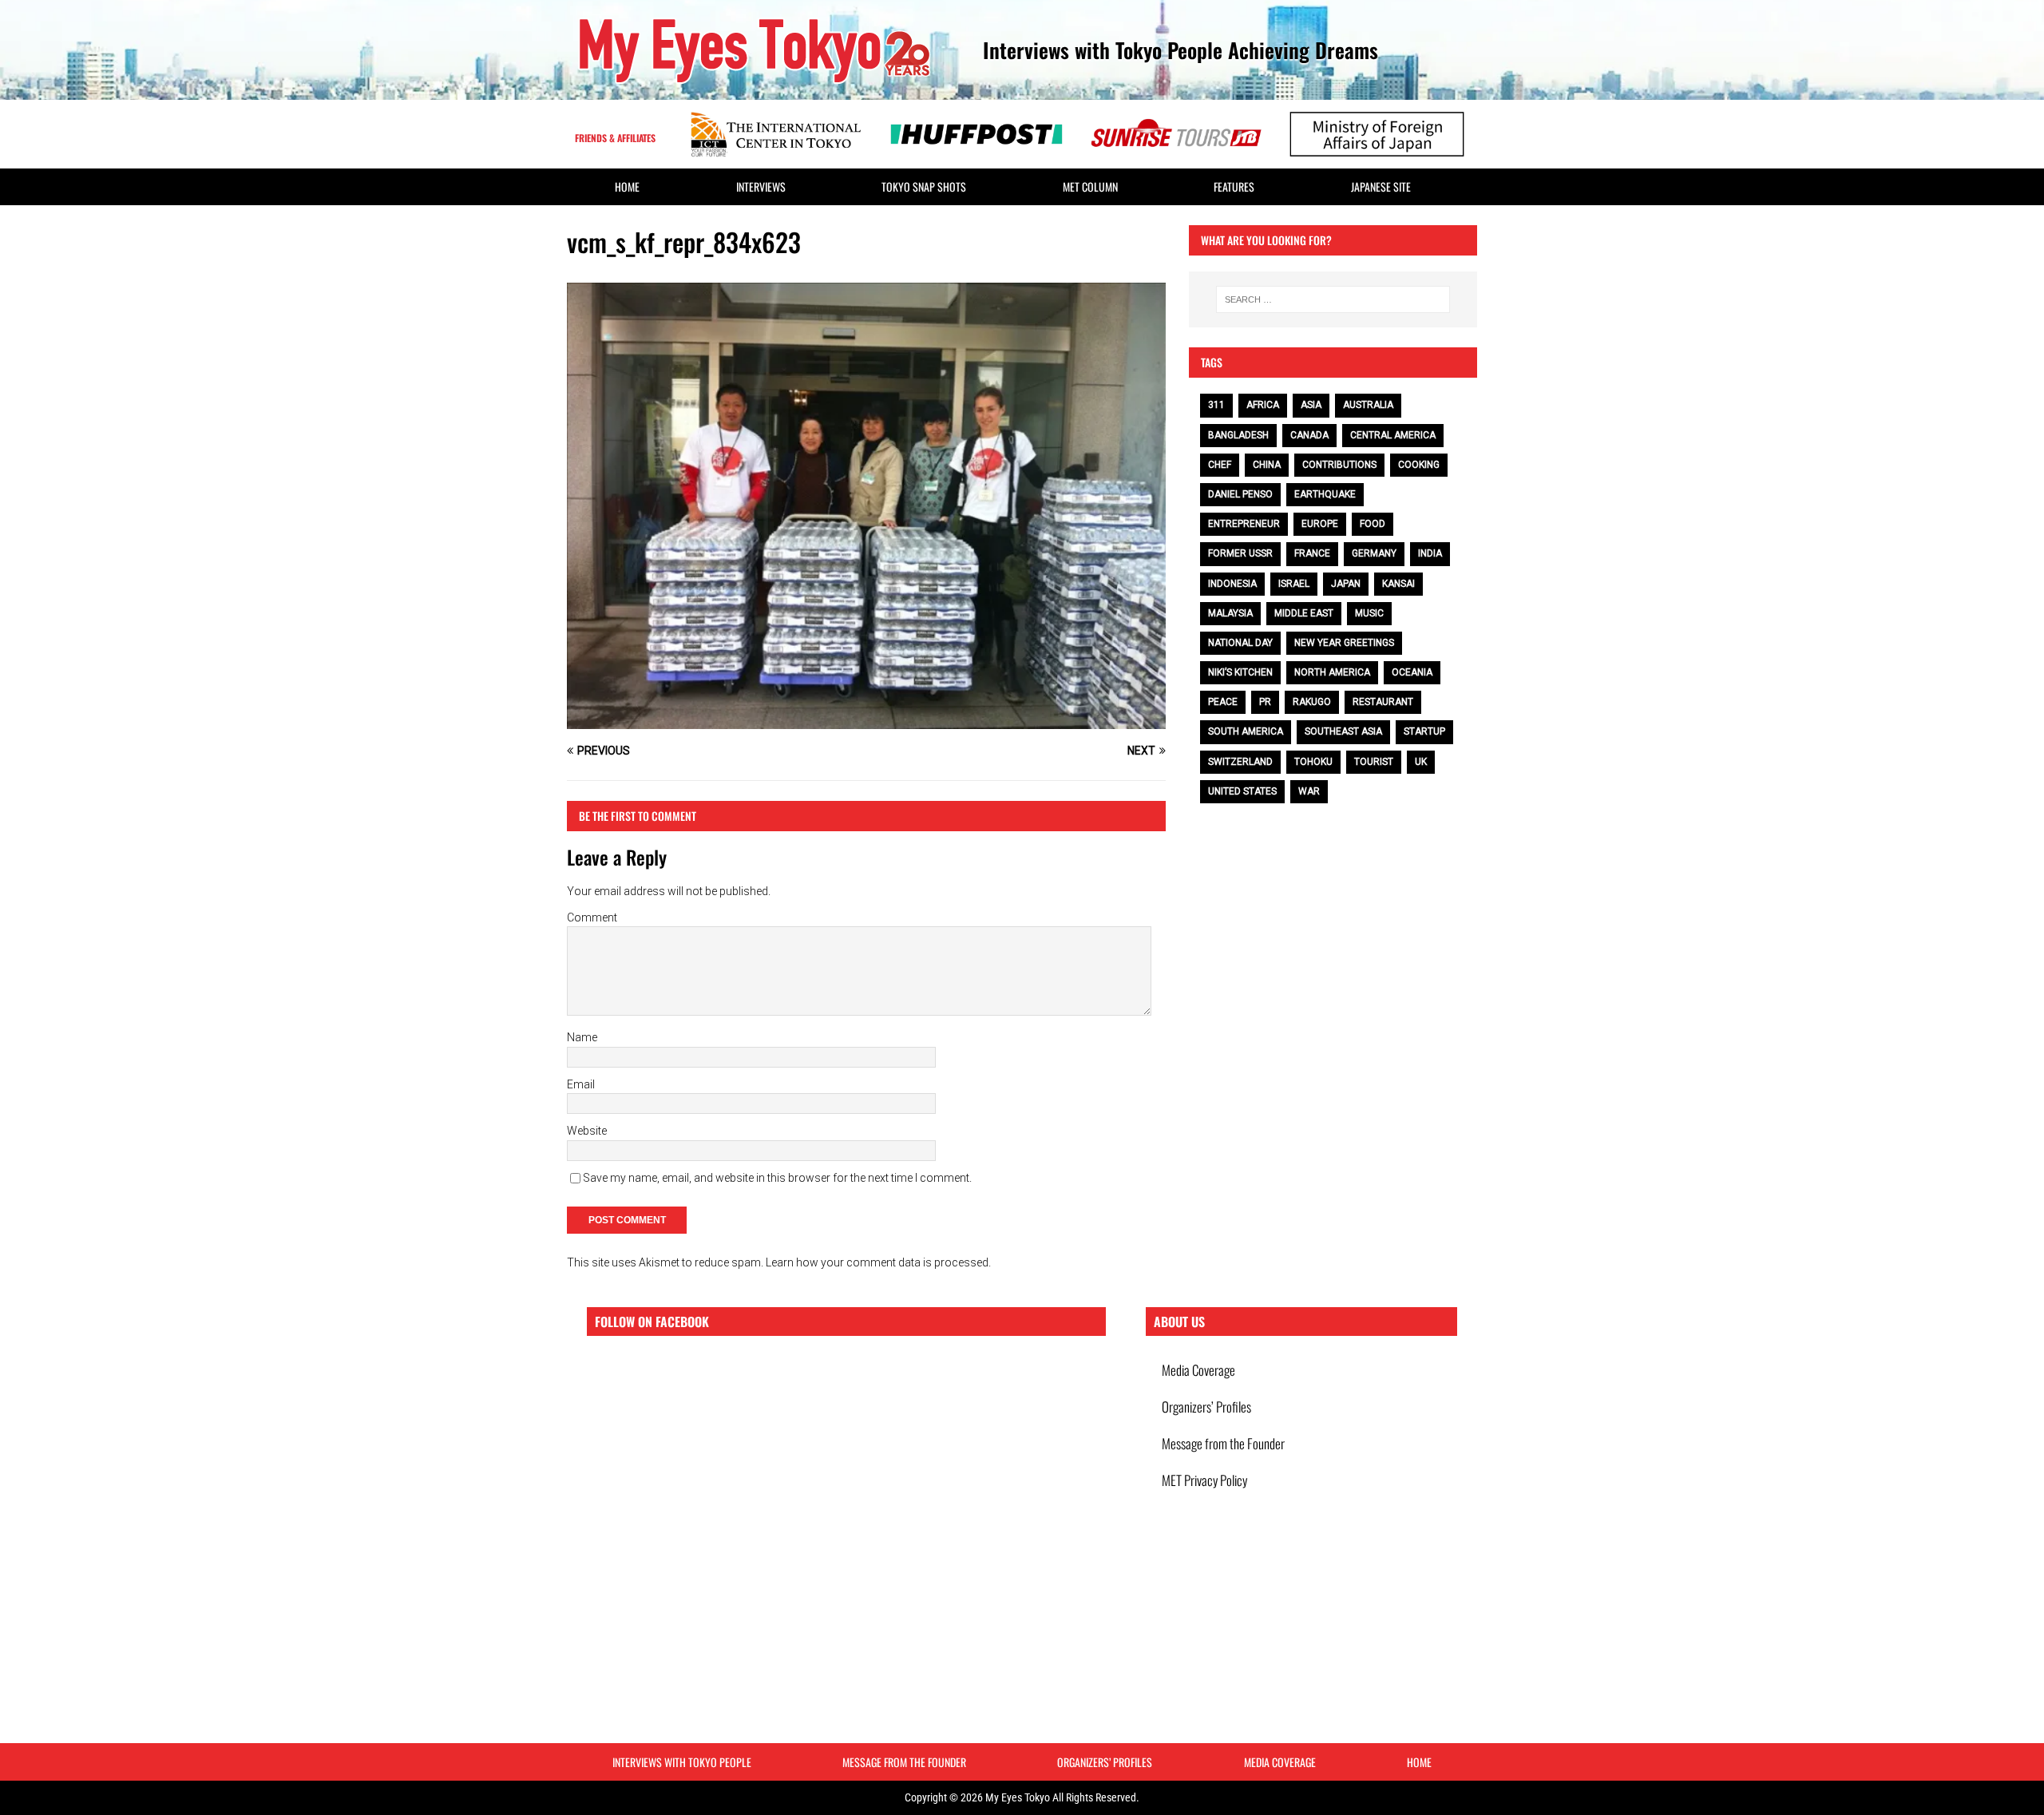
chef (1220, 465)
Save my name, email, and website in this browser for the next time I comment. (777, 1178)
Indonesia (1232, 584)
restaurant (1383, 702)
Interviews (761, 186)
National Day (1240, 643)
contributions (1339, 465)
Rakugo (1312, 702)
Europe (1320, 524)
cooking (1419, 465)
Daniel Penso (1240, 494)
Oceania (1412, 672)
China (1267, 465)
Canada (1309, 435)
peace (1223, 702)
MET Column (1090, 186)
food (1373, 524)
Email (581, 1084)
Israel (1294, 584)
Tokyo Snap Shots (924, 186)
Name (582, 1037)
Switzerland (1240, 762)
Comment (592, 917)
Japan (1346, 584)
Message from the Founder (1223, 1443)
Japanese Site (1381, 186)
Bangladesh (1238, 435)
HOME (627, 186)
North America (1332, 672)
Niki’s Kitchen (1240, 672)
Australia (1368, 405)
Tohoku (1313, 762)
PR (1265, 702)
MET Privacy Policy (1204, 1480)
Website (587, 1131)
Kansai (1398, 584)
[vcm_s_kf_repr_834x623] (866, 720)
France (1312, 553)
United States (1242, 791)
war (1309, 791)
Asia (1311, 405)
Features (1234, 186)
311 (1216, 405)
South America (1246, 731)
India (1430, 553)
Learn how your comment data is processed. (878, 1262)
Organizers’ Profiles (1206, 1407)
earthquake (1325, 494)
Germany (1374, 553)
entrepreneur (1244, 524)
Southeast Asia (1343, 731)
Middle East (1304, 613)
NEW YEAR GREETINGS (1344, 643)
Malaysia (1230, 613)
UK (1421, 762)
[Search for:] (1333, 299)
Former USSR (1240, 553)
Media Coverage (1198, 1370)
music (1369, 613)
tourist (1374, 762)
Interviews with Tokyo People (682, 1762)
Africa (1263, 405)
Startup (1424, 731)
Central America (1393, 435)
